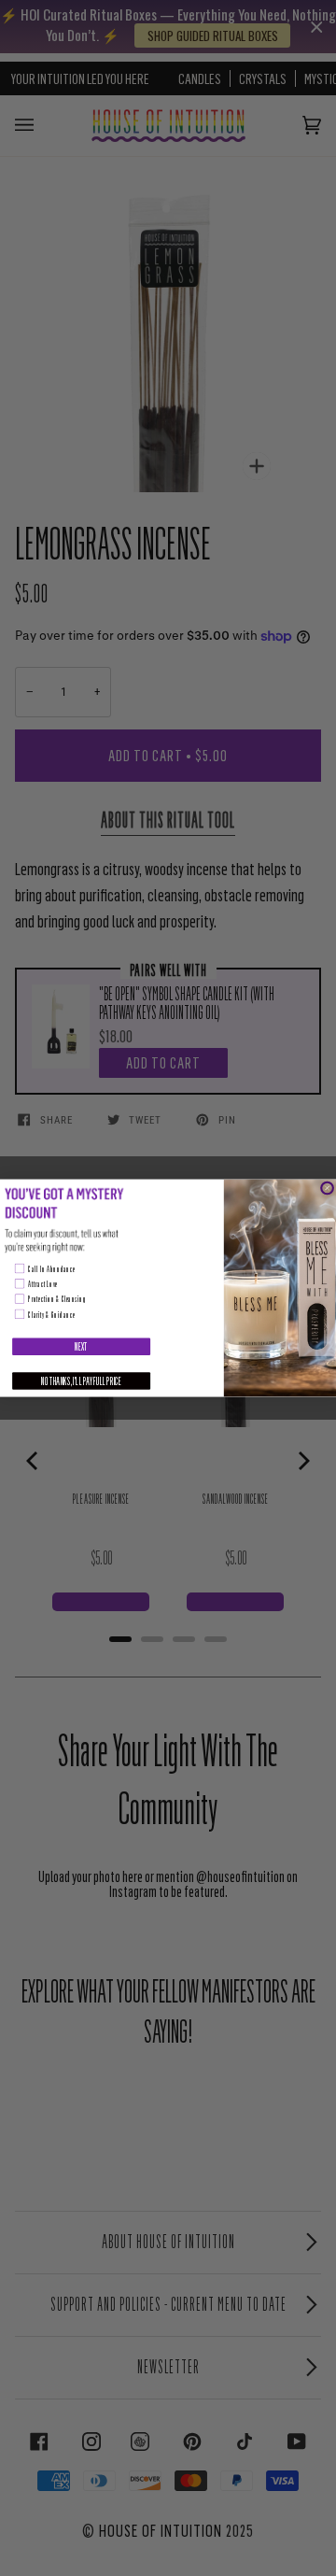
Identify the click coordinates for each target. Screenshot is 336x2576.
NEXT (81, 1346)
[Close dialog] (327, 1188)
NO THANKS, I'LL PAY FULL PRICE (81, 1381)
